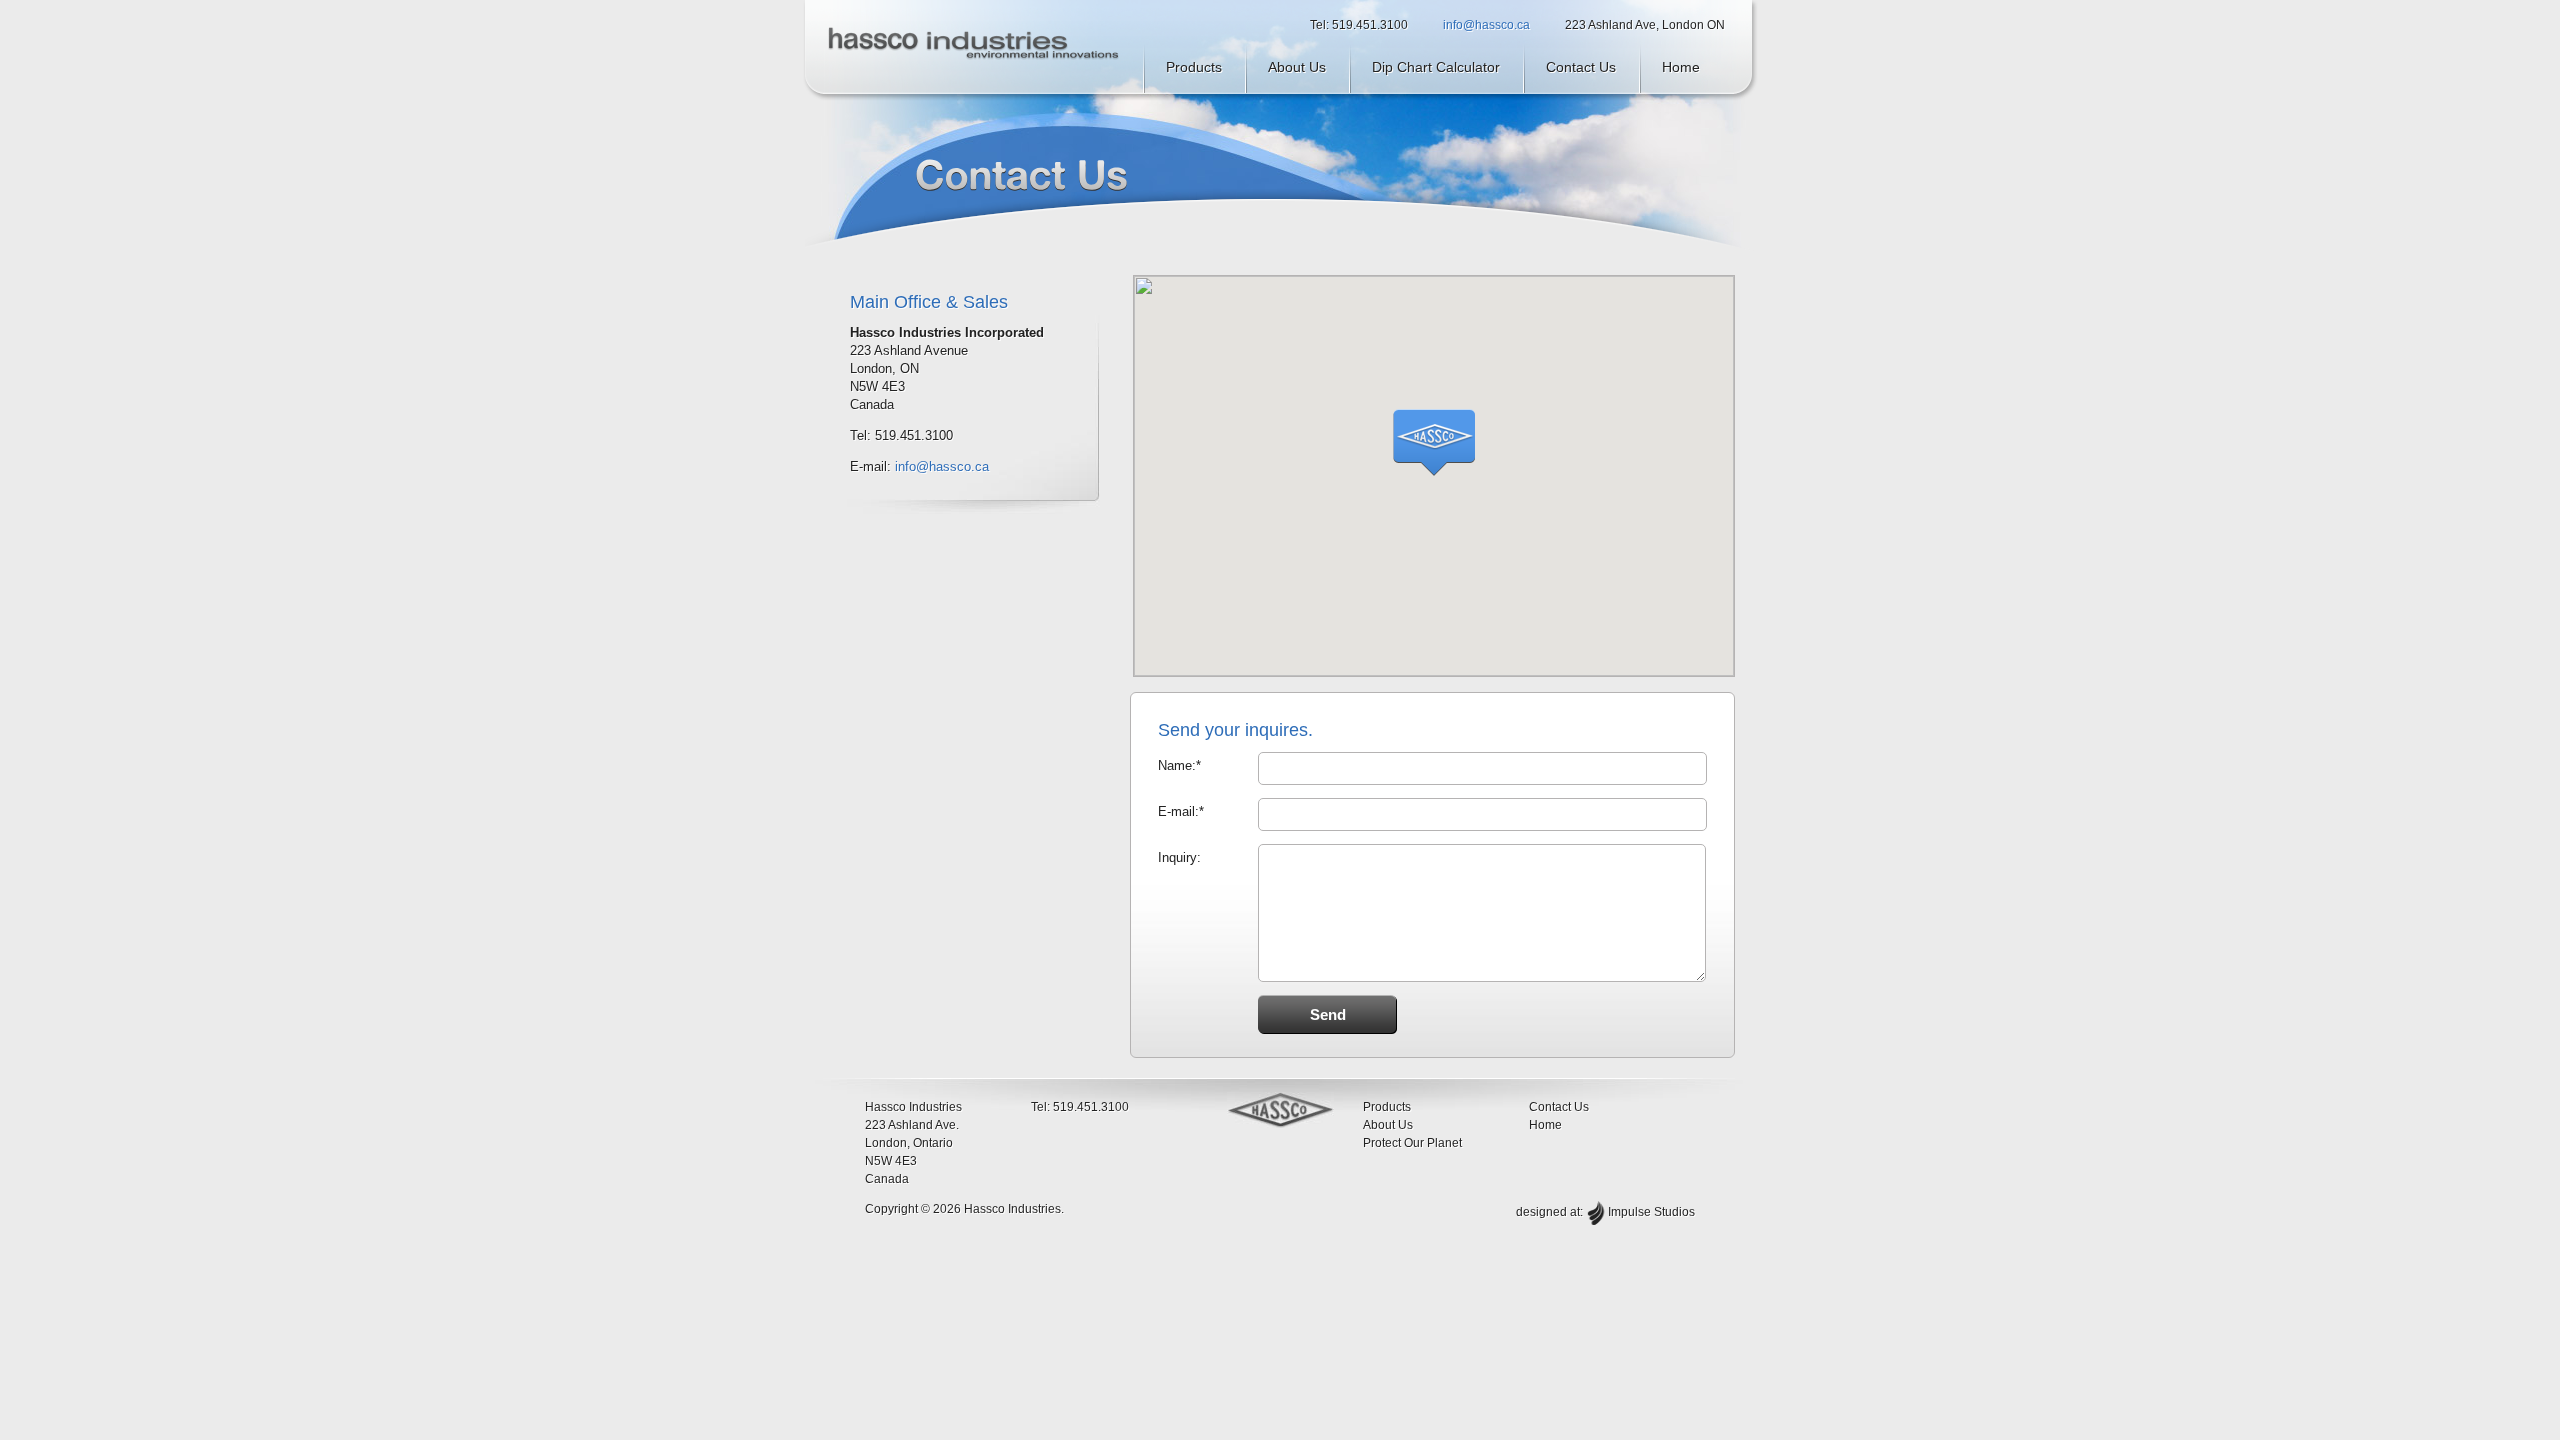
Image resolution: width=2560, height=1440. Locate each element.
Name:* (1179, 765)
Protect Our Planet (1412, 1143)
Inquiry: (1179, 857)
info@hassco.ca (1486, 25)
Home (1681, 67)
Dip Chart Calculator (1436, 67)
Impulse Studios (1651, 1212)
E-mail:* (1181, 811)
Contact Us (1581, 67)
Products (1194, 67)
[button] (1434, 442)
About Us (1297, 67)
